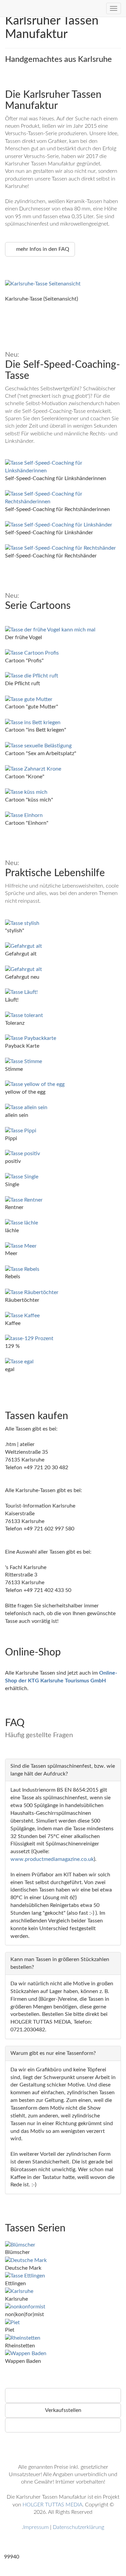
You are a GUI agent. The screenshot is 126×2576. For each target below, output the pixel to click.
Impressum (36, 2527)
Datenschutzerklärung (78, 2527)
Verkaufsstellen (63, 2410)
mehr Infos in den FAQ (42, 249)
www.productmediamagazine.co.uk (52, 1859)
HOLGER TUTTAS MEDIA (52, 2505)
